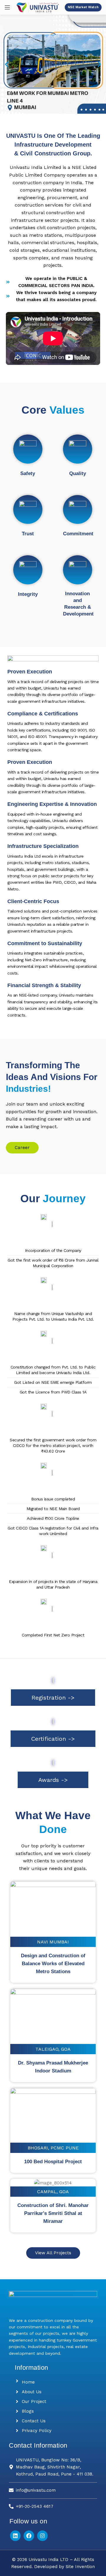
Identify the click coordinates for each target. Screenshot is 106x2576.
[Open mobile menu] (7, 7)
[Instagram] (42, 2536)
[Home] (17, 2381)
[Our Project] (17, 2401)
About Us (32, 2392)
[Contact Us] (17, 2421)
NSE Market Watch (83, 7)
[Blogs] (17, 2411)
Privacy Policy (37, 2431)
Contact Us (34, 2421)
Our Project (34, 2401)
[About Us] (17, 2392)
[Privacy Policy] (17, 2431)
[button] (7, 64)
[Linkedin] (15, 2536)
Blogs (28, 2411)
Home (28, 2382)
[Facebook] (29, 2536)
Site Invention (80, 2567)
